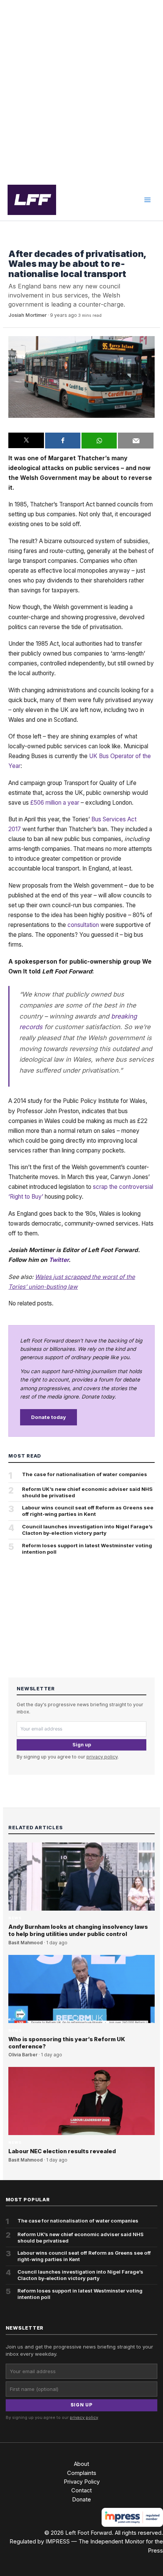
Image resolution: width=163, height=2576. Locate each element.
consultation (83, 925)
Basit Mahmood (26, 1943)
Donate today (49, 1417)
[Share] (63, 441)
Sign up (82, 1745)
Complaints (82, 2473)
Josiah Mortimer (27, 315)
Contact (81, 2490)
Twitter (59, 1260)
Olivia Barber (23, 2055)
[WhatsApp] (99, 441)
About (81, 2464)
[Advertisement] (81, 90)
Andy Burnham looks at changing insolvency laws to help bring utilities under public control (78, 1930)
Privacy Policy (82, 2482)
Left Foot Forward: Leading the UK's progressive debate (32, 200)
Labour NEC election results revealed (62, 2151)
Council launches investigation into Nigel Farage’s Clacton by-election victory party (87, 1530)
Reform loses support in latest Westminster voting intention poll (87, 1549)
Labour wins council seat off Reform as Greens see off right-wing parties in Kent (88, 1511)
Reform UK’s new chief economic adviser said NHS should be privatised (87, 1492)
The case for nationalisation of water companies (85, 1474)
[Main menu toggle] (147, 200)
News (15, 242)
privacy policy (102, 1757)
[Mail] (136, 441)
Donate (81, 2500)
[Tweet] (26, 441)
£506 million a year (55, 803)
